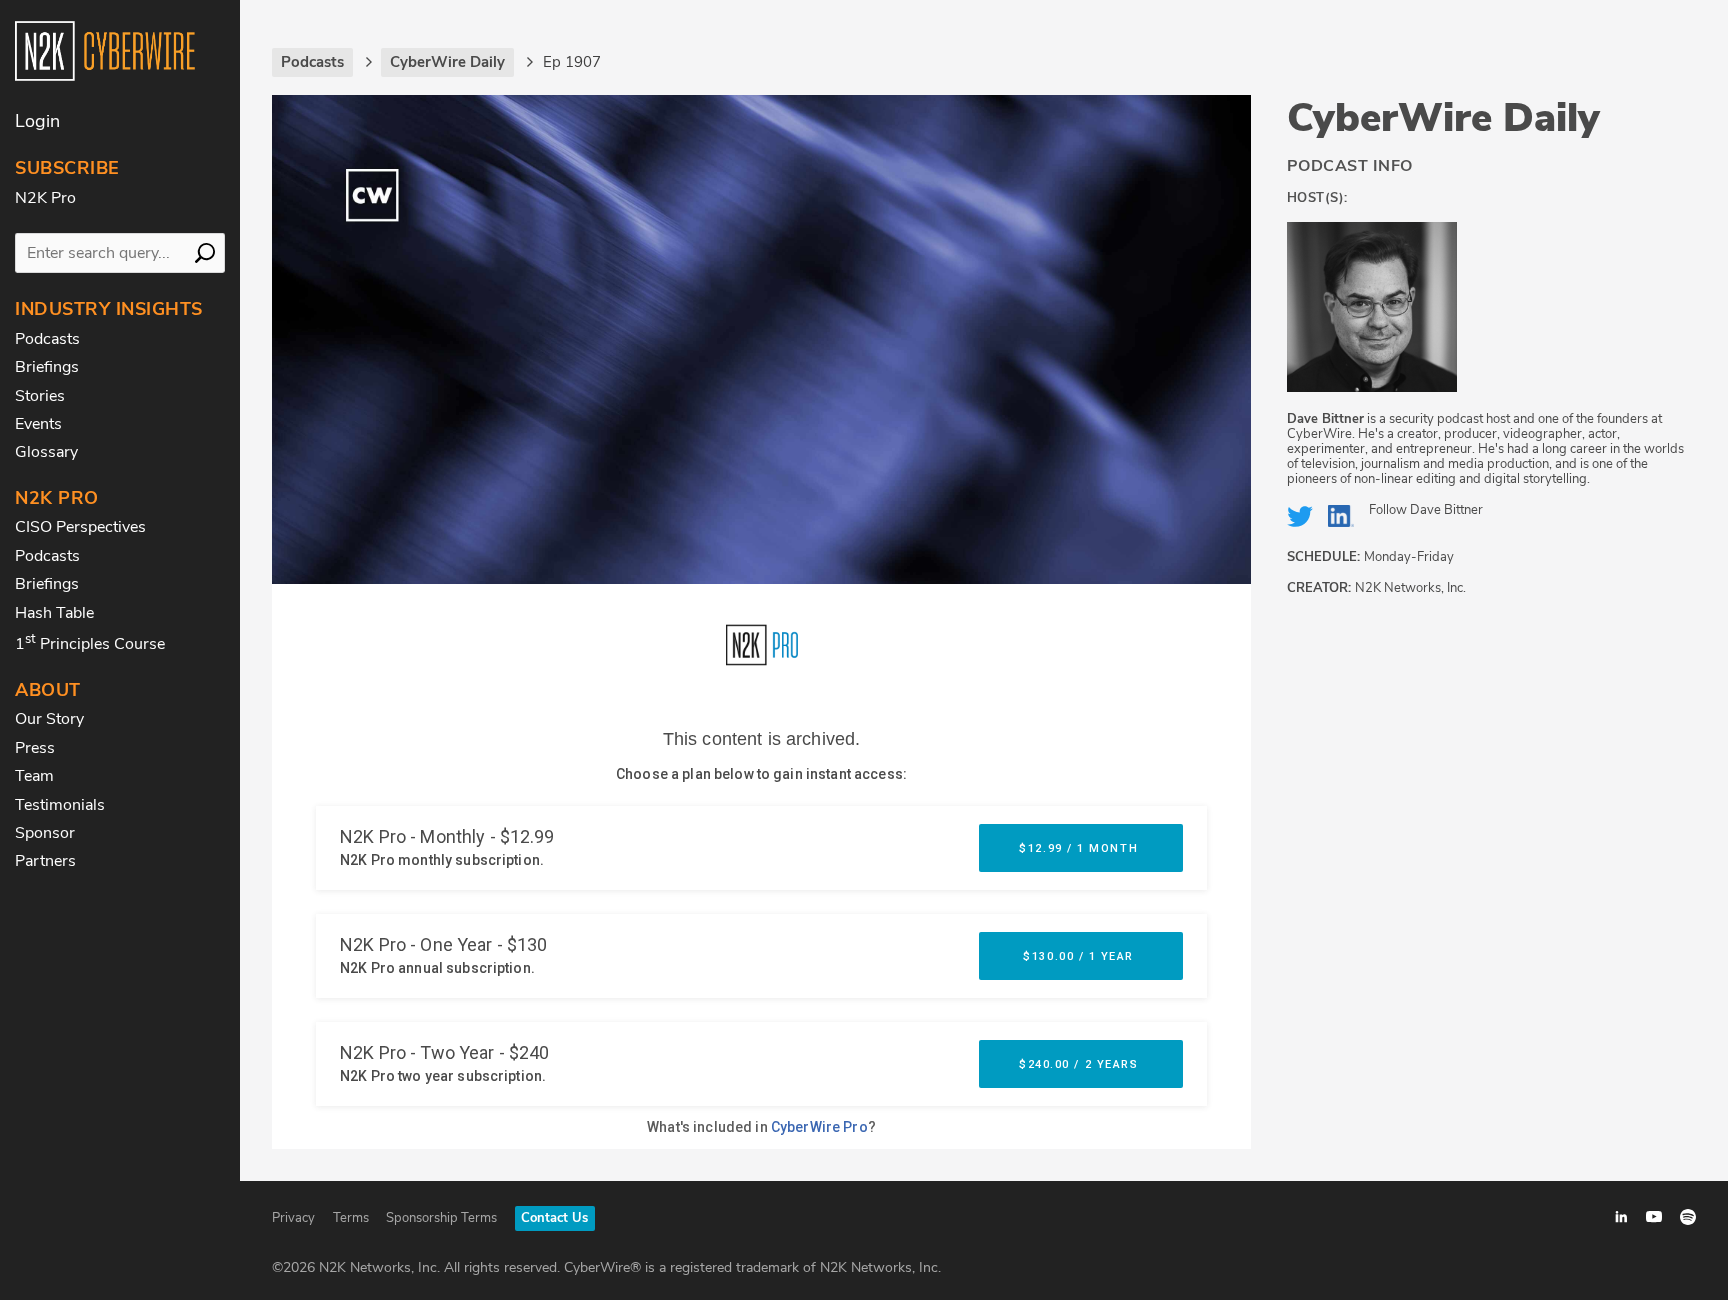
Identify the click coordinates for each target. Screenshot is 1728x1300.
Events (38, 424)
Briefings (47, 367)
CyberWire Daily (1443, 118)
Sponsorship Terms (441, 1218)
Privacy (293, 1218)
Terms (351, 1218)
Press (35, 748)
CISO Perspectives (80, 527)
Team (34, 776)
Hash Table (54, 613)
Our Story (49, 719)
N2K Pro (45, 198)
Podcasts (47, 339)
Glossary (46, 452)
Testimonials (60, 805)
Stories (40, 396)
